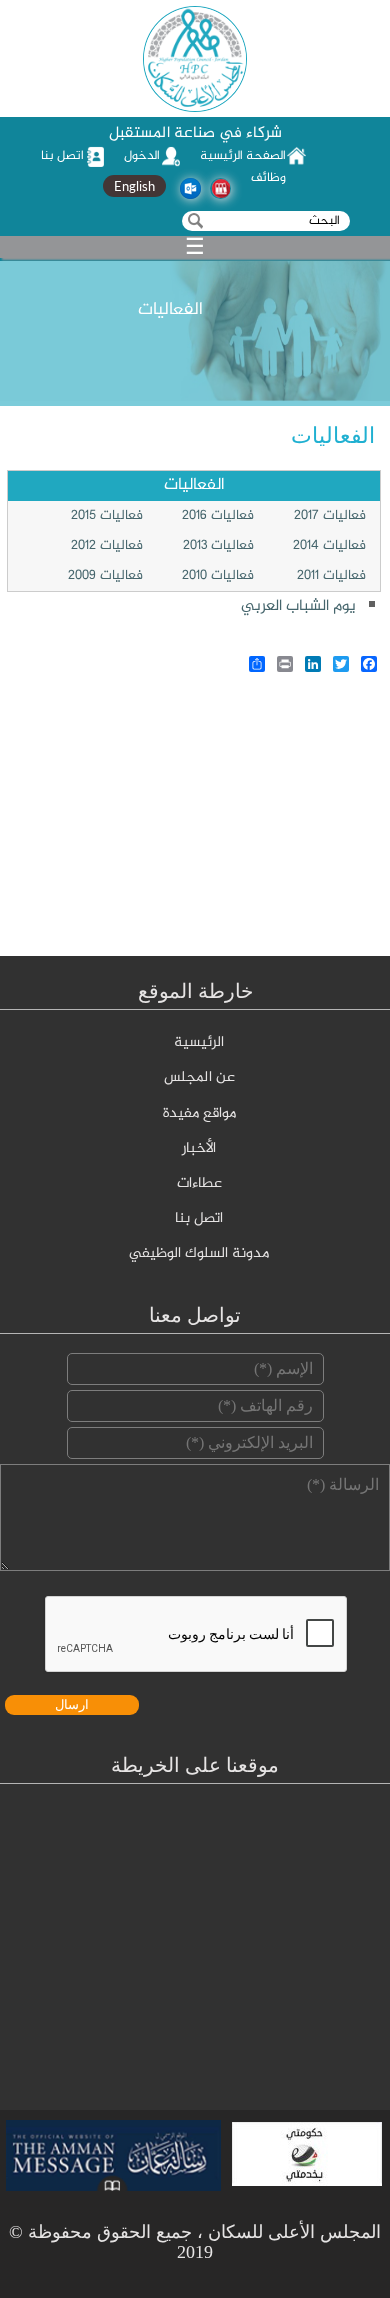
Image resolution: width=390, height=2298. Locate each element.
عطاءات (199, 1184)
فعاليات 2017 (330, 516)
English (134, 186)
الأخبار (199, 1149)
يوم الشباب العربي (298, 606)
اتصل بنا (62, 156)
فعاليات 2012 (107, 546)
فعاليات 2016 (218, 516)
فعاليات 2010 (218, 576)
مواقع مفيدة (199, 1114)
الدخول (142, 156)
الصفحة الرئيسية (243, 156)
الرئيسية (199, 1043)
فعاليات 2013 (218, 546)
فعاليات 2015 (107, 516)
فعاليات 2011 (331, 576)
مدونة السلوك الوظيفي (199, 1254)
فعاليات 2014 (329, 546)
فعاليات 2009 (105, 576)
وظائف (268, 178)
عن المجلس (199, 1078)
